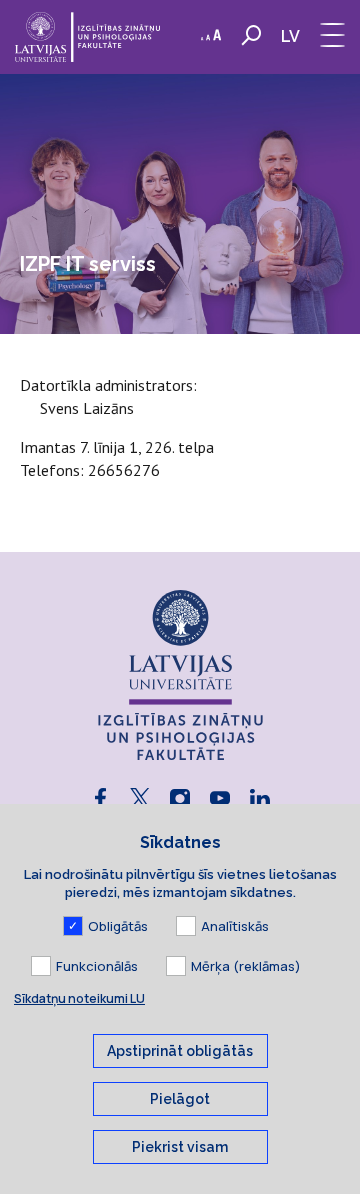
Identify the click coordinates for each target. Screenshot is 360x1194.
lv (290, 36)
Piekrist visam (180, 1147)
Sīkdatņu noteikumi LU (79, 998)
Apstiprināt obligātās (180, 1051)
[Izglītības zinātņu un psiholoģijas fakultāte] (87, 37)
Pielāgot (180, 1099)
